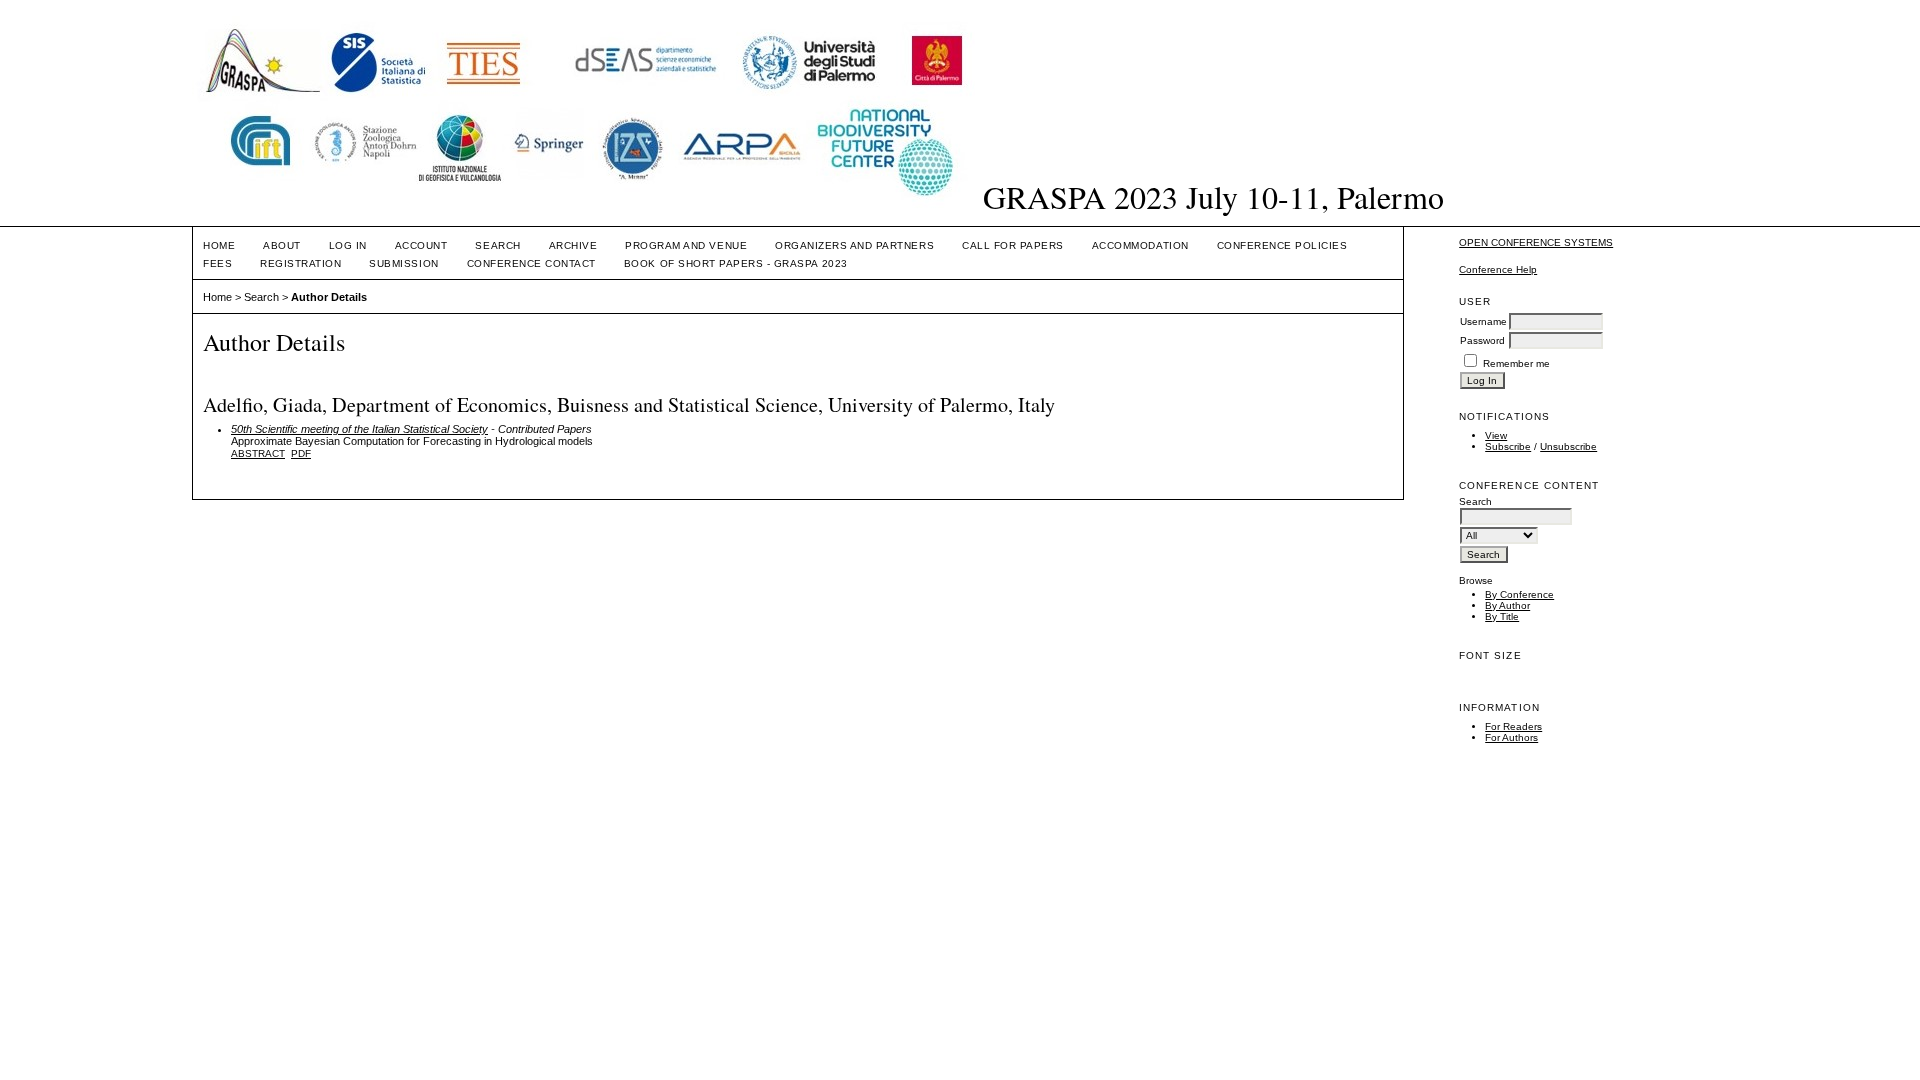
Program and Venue (686, 245)
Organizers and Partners (854, 245)
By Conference (1519, 594)
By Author (1507, 605)
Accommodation (1140, 245)
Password (1482, 340)
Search (497, 245)
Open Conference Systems (1536, 242)
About (282, 245)
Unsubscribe (1568, 446)
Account (421, 245)
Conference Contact (531, 263)
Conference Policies (1282, 245)
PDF (301, 453)
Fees (217, 263)
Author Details (329, 297)
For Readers (1513, 726)
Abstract (258, 453)
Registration (300, 263)
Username (1483, 321)
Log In (348, 245)
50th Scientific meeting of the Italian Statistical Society (359, 429)
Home (219, 245)
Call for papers (1013, 245)
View (1496, 435)
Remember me (1516, 363)
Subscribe (1508, 446)
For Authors (1511, 737)
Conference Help (1498, 269)
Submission (403, 263)
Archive (573, 245)
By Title (1502, 616)
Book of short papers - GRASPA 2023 (736, 263)
